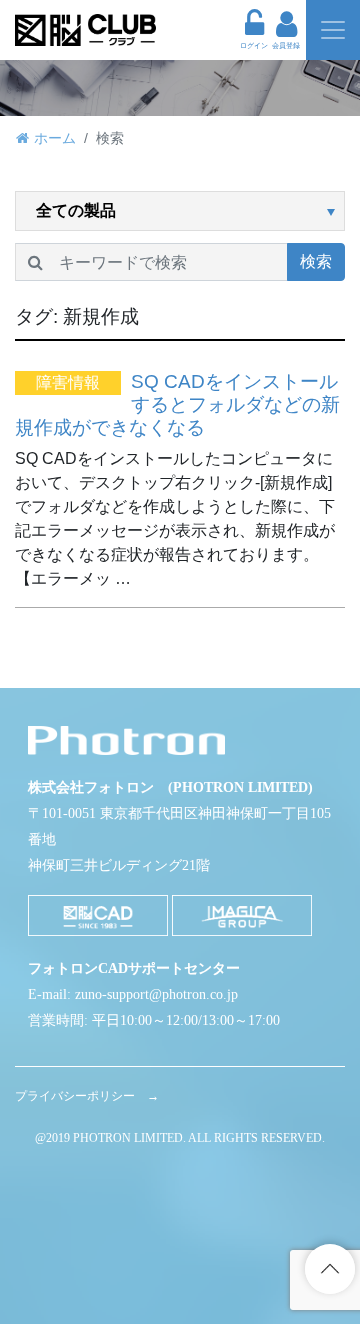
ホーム (55, 138)
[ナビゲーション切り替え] (333, 30)
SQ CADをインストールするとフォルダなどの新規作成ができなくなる (177, 404)
